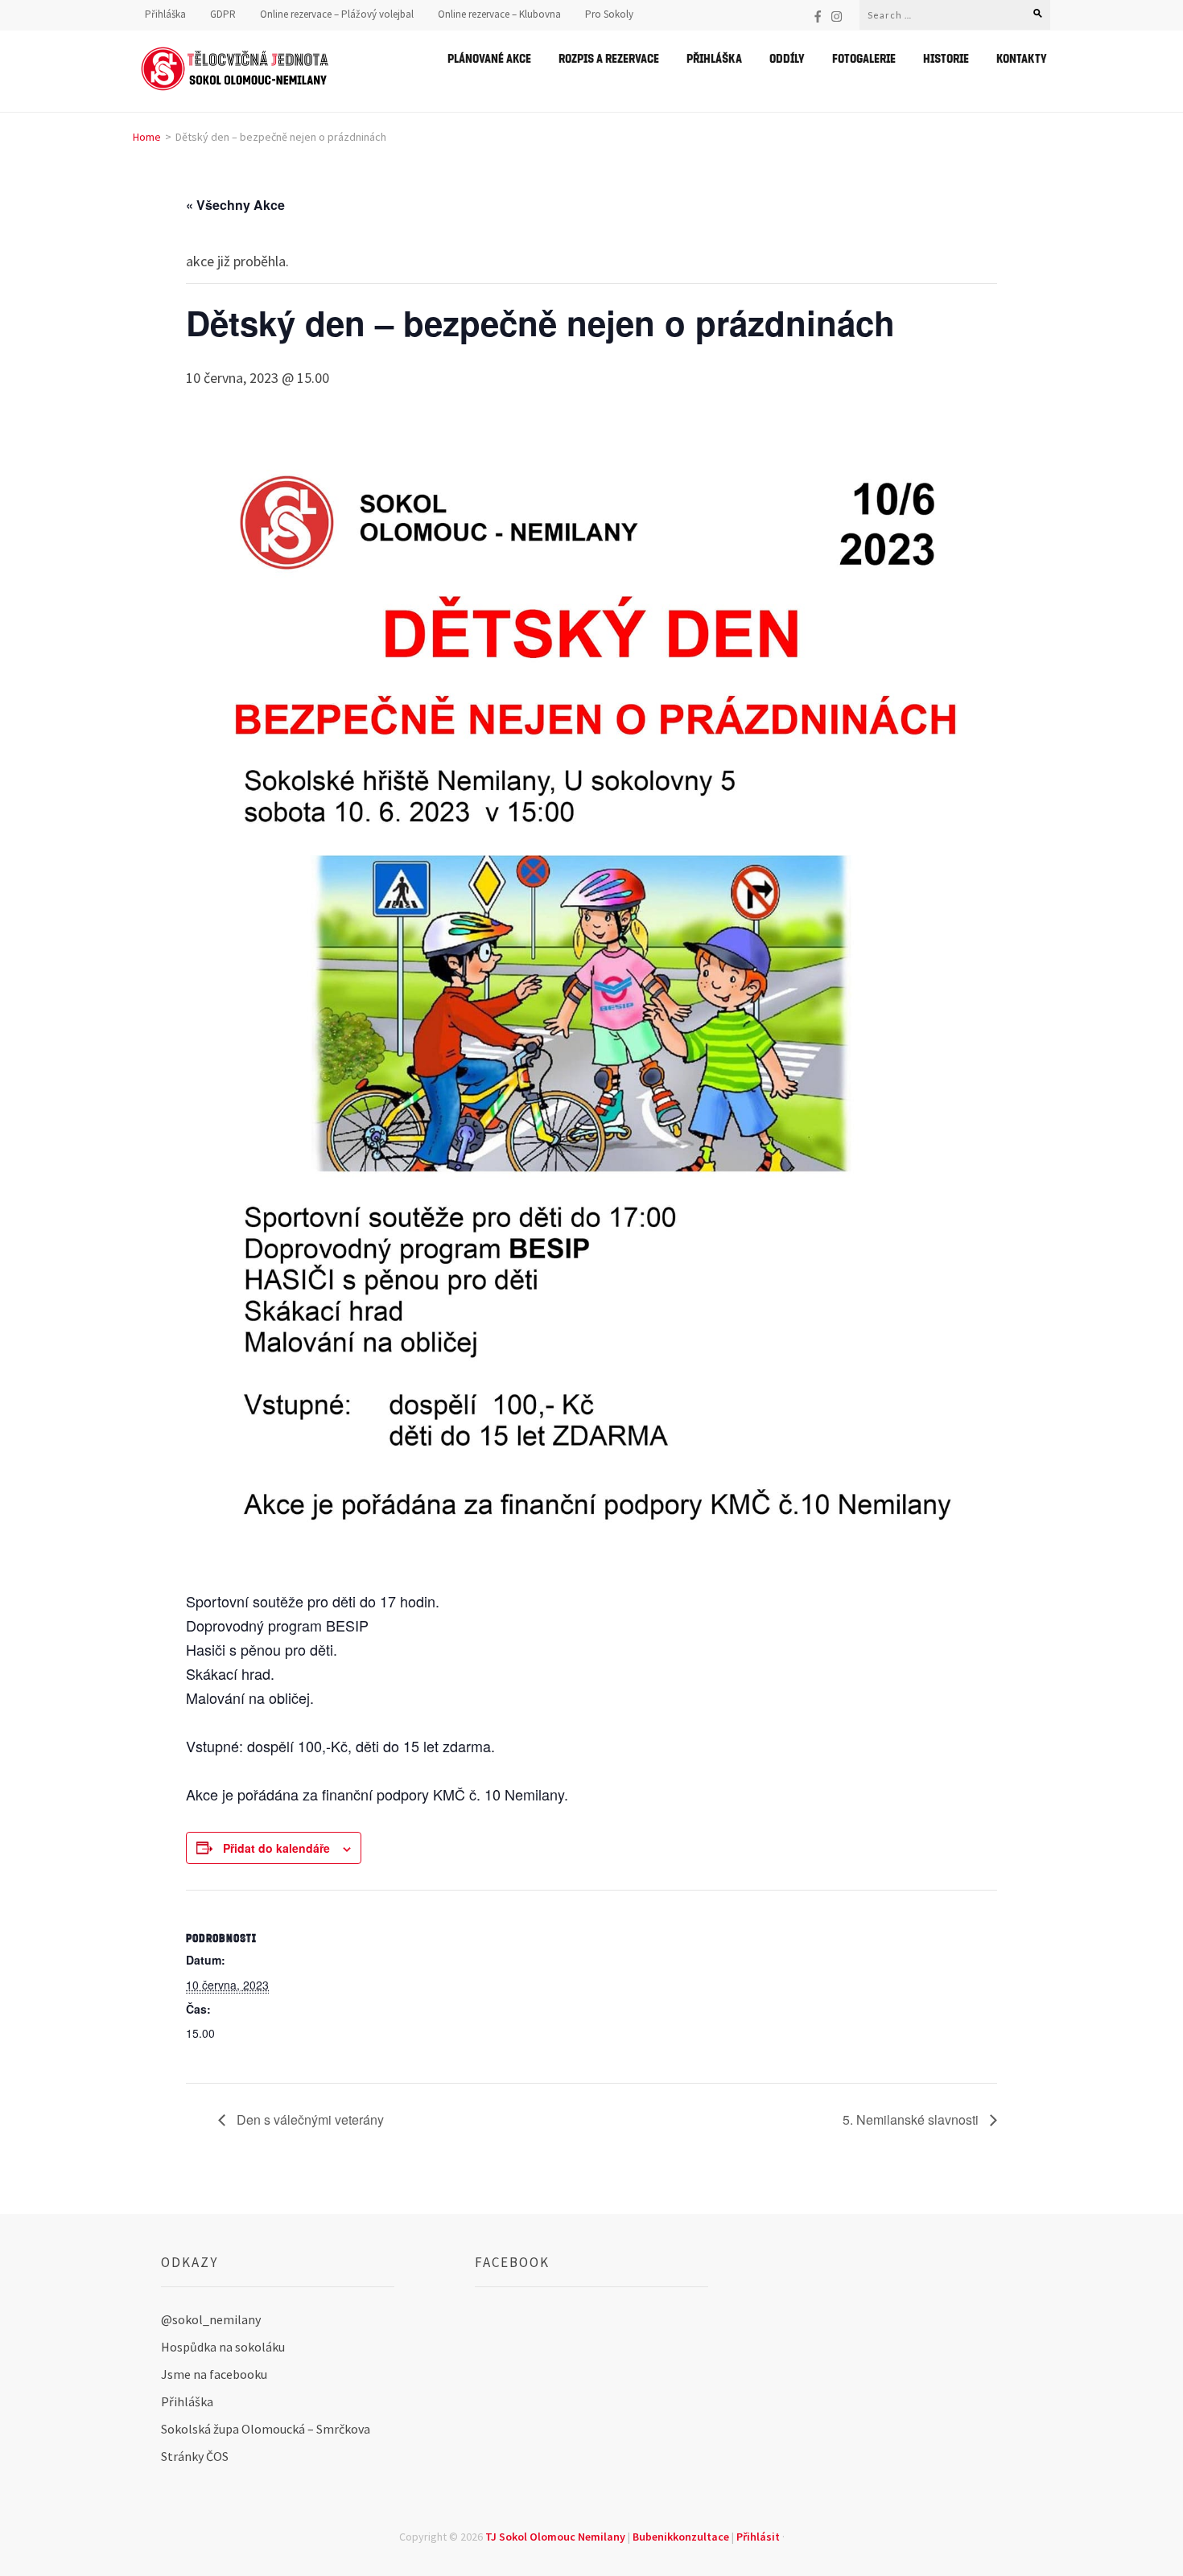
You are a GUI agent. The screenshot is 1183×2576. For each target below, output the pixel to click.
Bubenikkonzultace (681, 2537)
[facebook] (818, 16)
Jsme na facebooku (214, 2374)
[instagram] (837, 16)
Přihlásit (758, 2537)
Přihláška (165, 14)
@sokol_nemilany (211, 2319)
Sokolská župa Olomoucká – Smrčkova (266, 2429)
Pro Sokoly (609, 14)
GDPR (223, 14)
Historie (946, 58)
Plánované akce (489, 58)
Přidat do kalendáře (276, 1848)
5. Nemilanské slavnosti (912, 2119)
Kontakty (1022, 58)
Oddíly (787, 58)
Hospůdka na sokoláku (223, 2347)
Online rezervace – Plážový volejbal (337, 14)
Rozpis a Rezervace (609, 58)
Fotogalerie (864, 58)
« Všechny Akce (235, 205)
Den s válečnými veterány (309, 2119)
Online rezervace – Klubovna (499, 14)
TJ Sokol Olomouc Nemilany (555, 2537)
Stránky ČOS (195, 2456)
